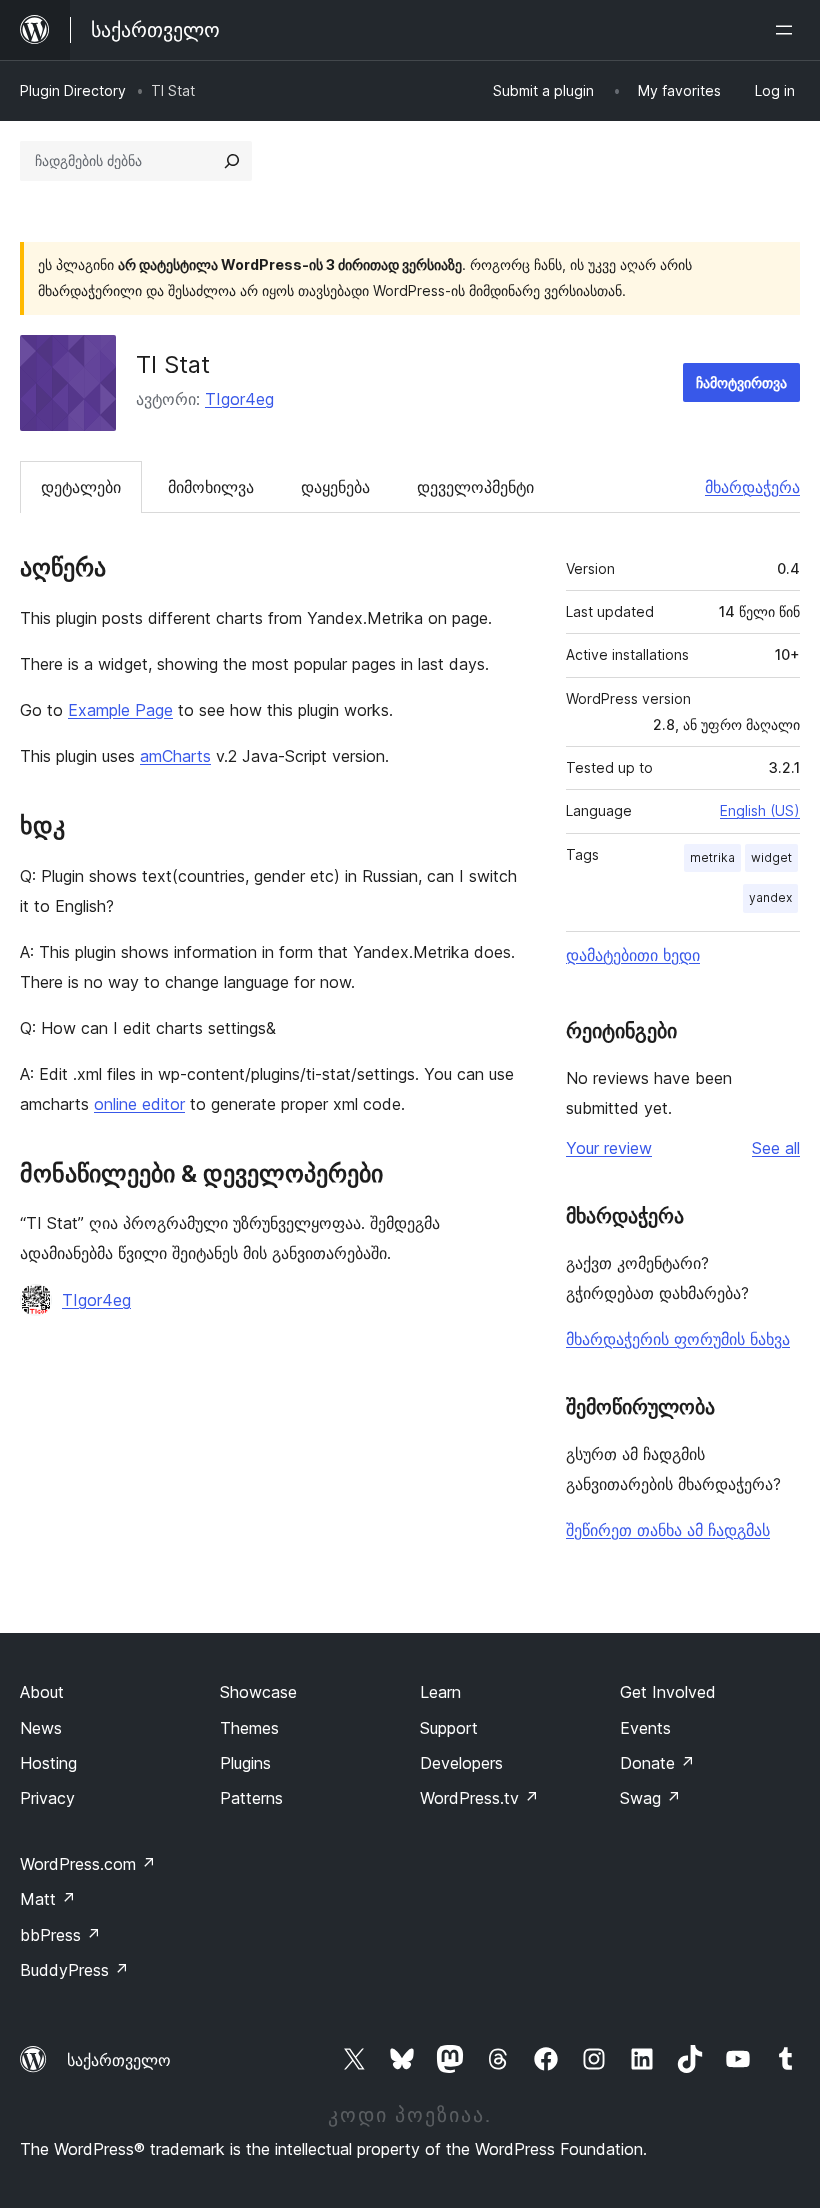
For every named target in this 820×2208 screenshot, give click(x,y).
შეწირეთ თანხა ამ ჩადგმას (668, 1530)
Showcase (258, 1692)
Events (645, 1728)
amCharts (175, 756)
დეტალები (81, 487)
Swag (650, 1798)
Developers (461, 1763)
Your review (609, 1148)
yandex (770, 897)
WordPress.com (88, 1864)
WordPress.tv (479, 1798)
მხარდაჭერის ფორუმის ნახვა (678, 1339)
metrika (712, 857)
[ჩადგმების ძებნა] (232, 161)
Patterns (251, 1798)
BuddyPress (74, 1970)
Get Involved (668, 1692)
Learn (440, 1692)
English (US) (760, 810)
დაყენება (335, 487)
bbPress (60, 1935)
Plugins (245, 1763)
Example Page (120, 710)
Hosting (48, 1763)
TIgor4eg (239, 399)
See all (776, 1148)
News (41, 1728)
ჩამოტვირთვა (741, 382)
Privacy (47, 1798)
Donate (657, 1763)
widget (771, 857)
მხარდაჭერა (752, 487)
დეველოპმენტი (475, 487)
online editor (139, 1104)
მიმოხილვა (211, 487)
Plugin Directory (73, 90)
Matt (48, 1899)
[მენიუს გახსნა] (788, 30)
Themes (249, 1728)
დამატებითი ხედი (633, 955)
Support (449, 1728)
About (42, 1692)
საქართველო (119, 2060)
